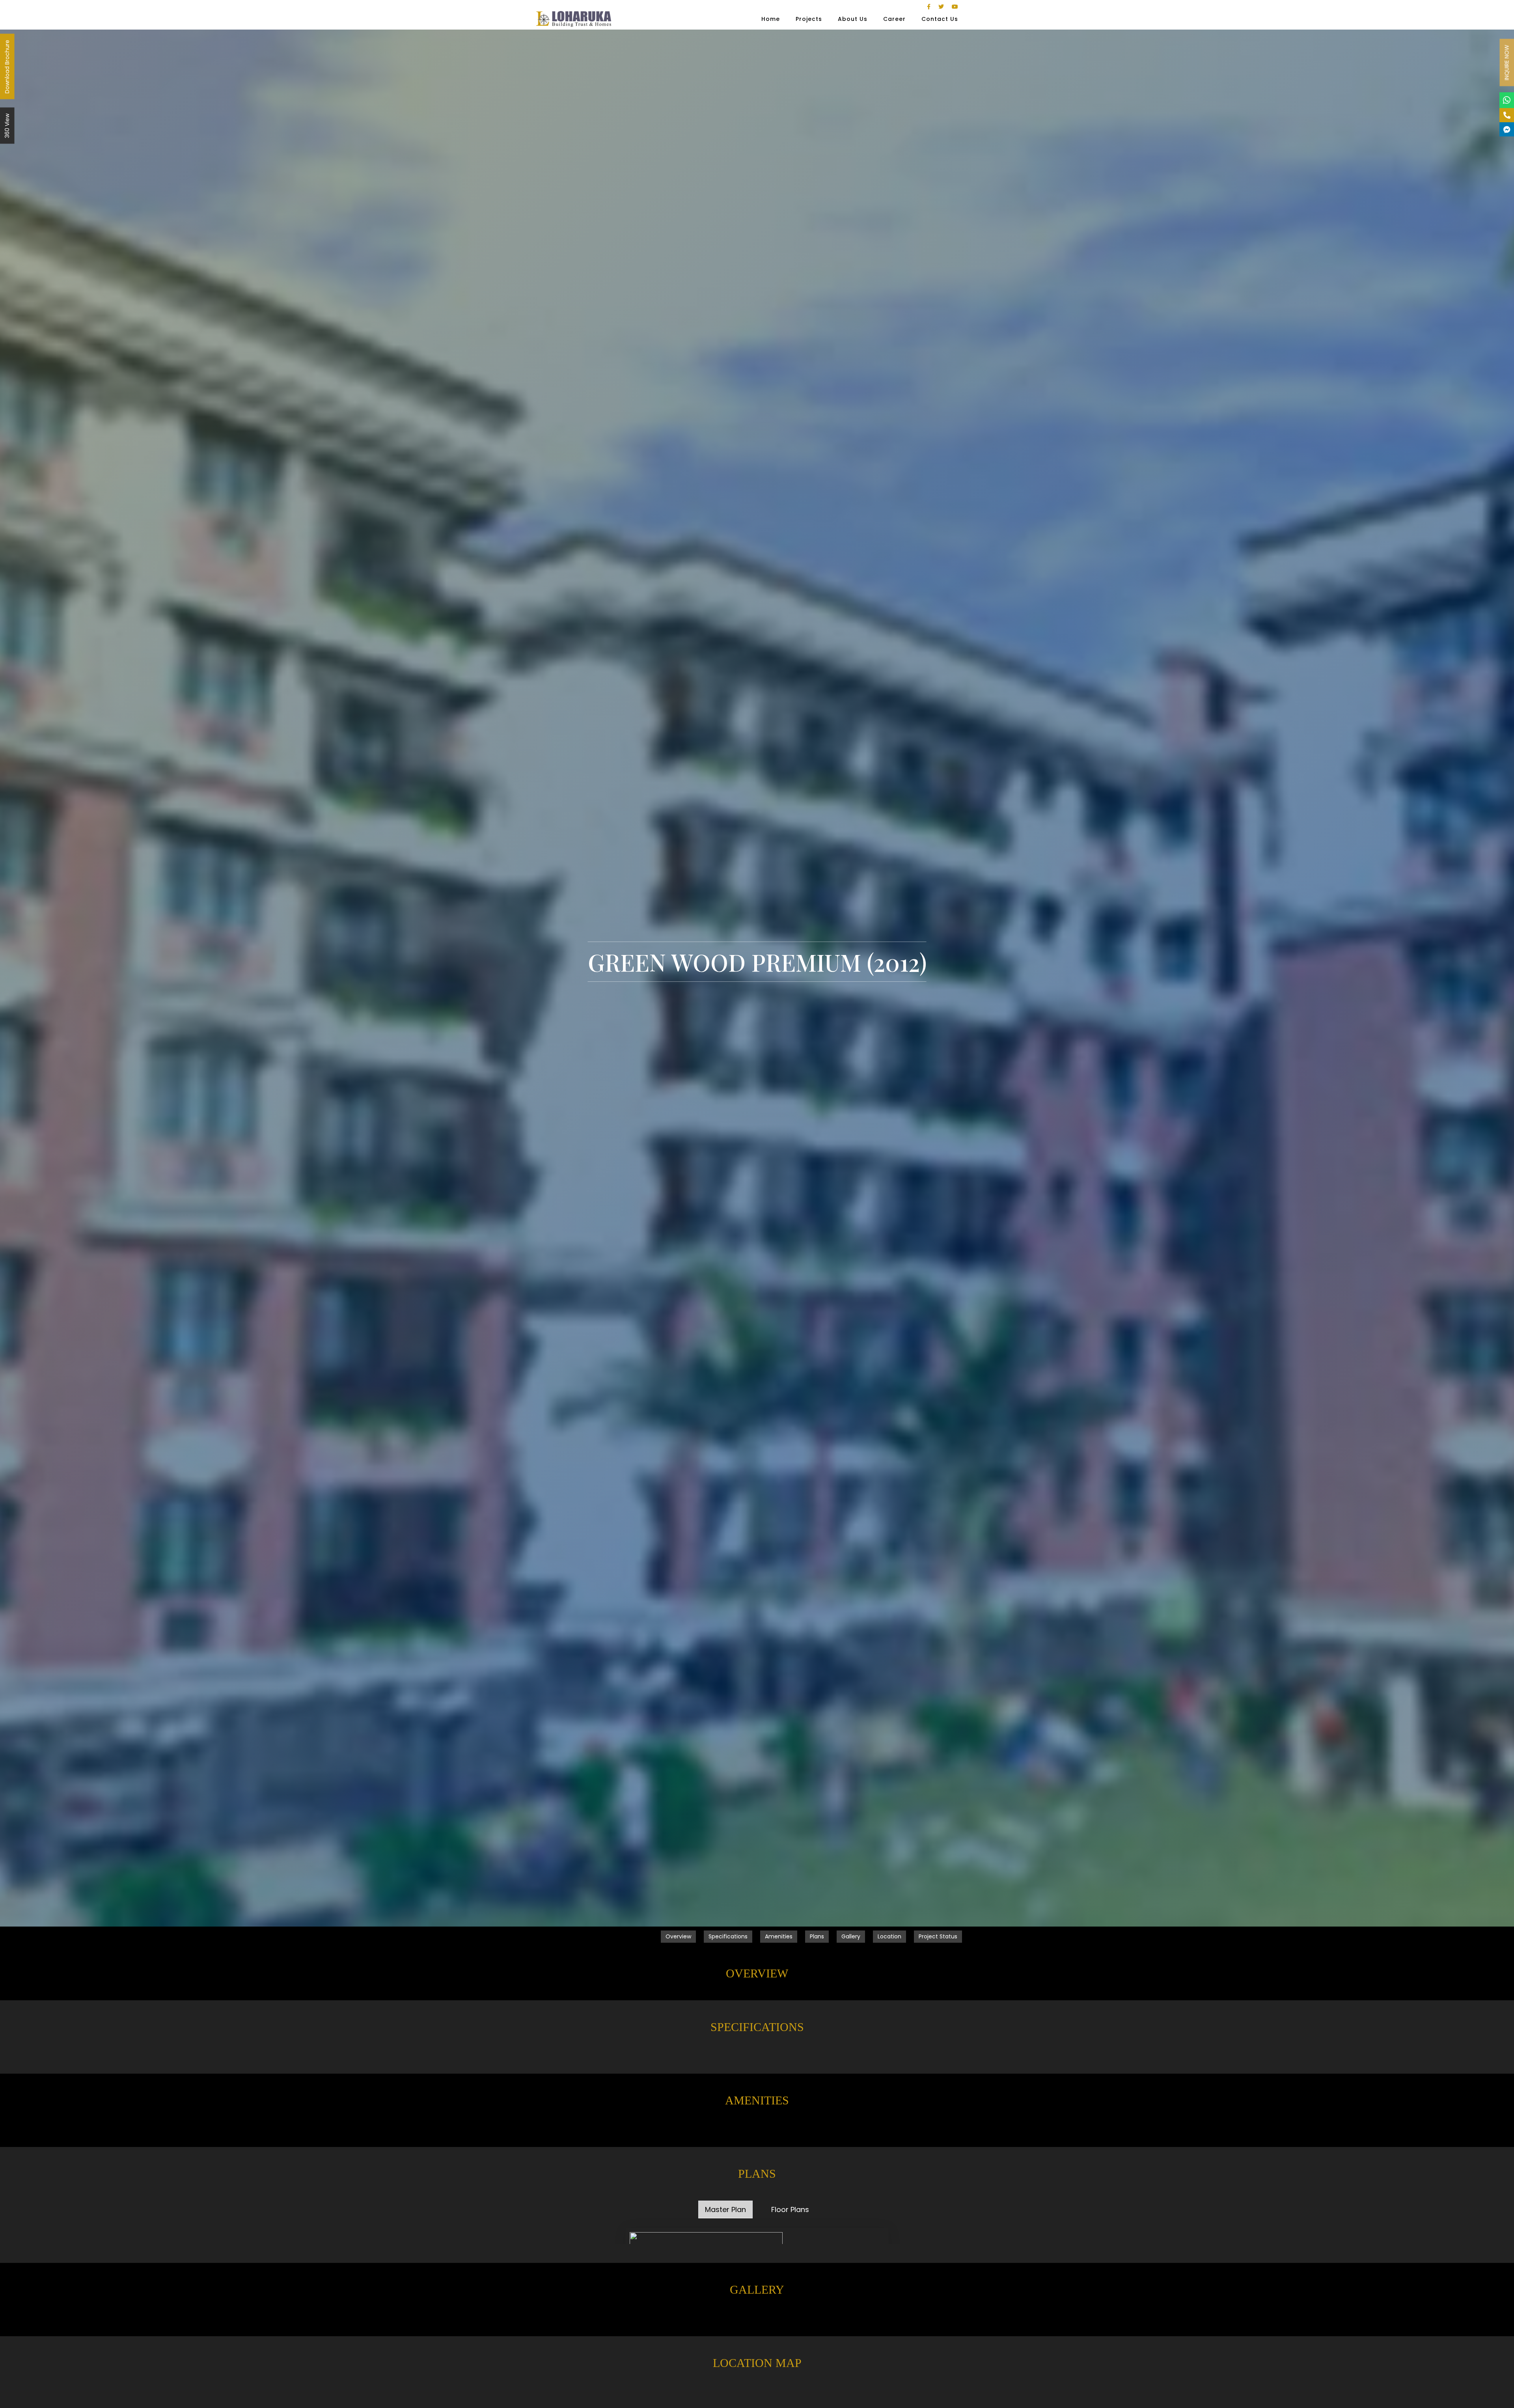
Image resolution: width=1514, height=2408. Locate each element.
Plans (817, 1936)
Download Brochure (7, 67)
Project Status (938, 1936)
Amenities (779, 1936)
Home (771, 19)
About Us (853, 19)
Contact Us (940, 19)
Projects (809, 19)
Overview (678, 1936)
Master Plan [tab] (725, 2209)
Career (894, 19)
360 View (7, 126)
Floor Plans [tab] (790, 2209)
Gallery (851, 1936)
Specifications (728, 1936)
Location (889, 1936)
